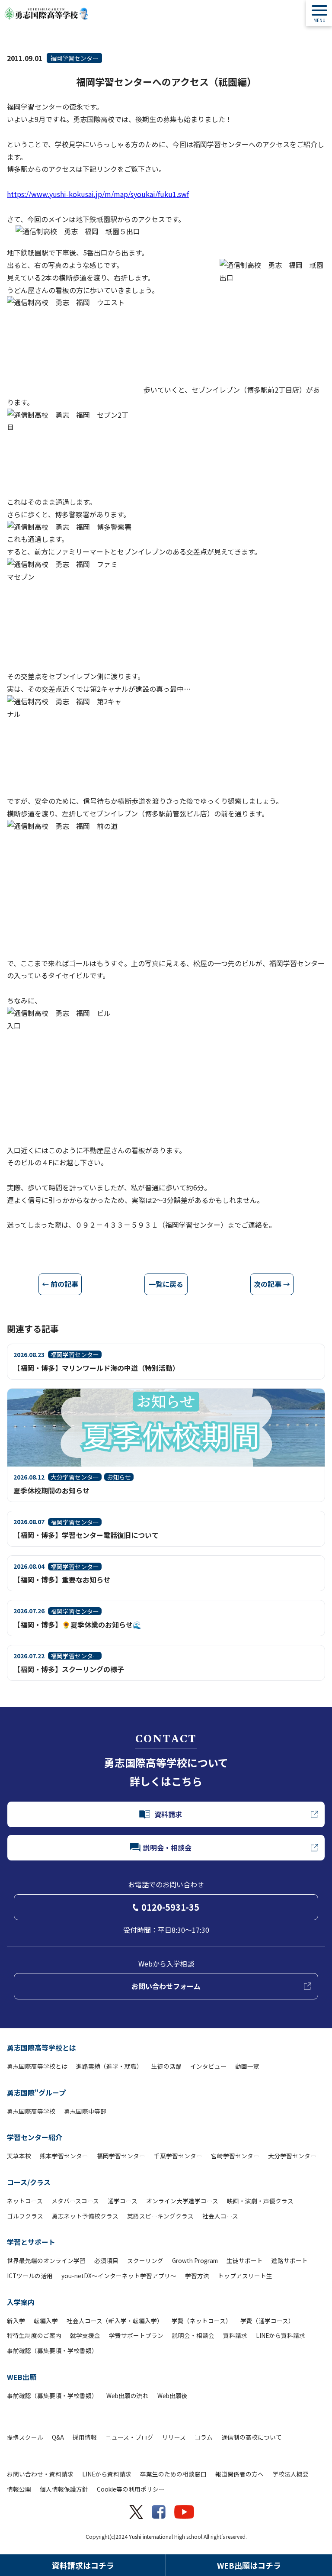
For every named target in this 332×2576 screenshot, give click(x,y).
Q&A (58, 2437)
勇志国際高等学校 (31, 2111)
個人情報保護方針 (64, 2489)
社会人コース (220, 2216)
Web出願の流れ (128, 2395)
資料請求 (235, 2335)
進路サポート (290, 2260)
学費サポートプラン (136, 2335)
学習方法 (197, 2276)
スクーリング (145, 2260)
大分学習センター (292, 2156)
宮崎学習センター (235, 2156)
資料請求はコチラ (83, 2565)
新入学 (16, 2321)
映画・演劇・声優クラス (260, 2201)
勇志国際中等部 (85, 2111)
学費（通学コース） (267, 2321)
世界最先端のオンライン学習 (46, 2260)
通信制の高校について (252, 2437)
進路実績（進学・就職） (109, 2066)
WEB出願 (22, 2377)
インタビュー (208, 2066)
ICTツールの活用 (30, 2276)
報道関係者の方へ (239, 2474)
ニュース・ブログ (129, 2437)
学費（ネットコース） (202, 2321)
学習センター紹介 (35, 2137)
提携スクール (25, 2437)
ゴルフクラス (25, 2216)
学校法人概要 (290, 2474)
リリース (174, 2437)
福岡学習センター (74, 58)
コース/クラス (29, 2182)
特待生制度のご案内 (34, 2335)
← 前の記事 (60, 1284)
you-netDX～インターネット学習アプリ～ (119, 2276)
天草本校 (19, 2156)
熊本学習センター (64, 2156)
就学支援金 (85, 2335)
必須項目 (106, 2260)
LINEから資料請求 (281, 2335)
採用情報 (85, 2437)
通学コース (123, 2201)
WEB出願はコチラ (249, 2565)
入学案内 (21, 2302)
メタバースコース (75, 2201)
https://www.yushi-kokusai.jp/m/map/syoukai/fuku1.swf (98, 194)
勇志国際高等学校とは (41, 2047)
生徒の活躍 (166, 2066)
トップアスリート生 (245, 2276)
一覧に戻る (166, 1284)
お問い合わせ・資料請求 (40, 2474)
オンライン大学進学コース (182, 2201)
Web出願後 (172, 2395)
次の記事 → (272, 1284)
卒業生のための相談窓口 (173, 2474)
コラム (204, 2437)
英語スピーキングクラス (160, 2216)
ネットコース (25, 2201)
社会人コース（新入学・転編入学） (115, 2321)
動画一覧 (247, 2066)
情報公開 (19, 2489)
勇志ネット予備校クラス (85, 2216)
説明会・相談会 (193, 2335)
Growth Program (195, 2260)
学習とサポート (31, 2242)
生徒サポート (245, 2260)
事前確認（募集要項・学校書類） (52, 2350)
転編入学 (46, 2321)
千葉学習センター (178, 2156)
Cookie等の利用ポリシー (131, 2489)
